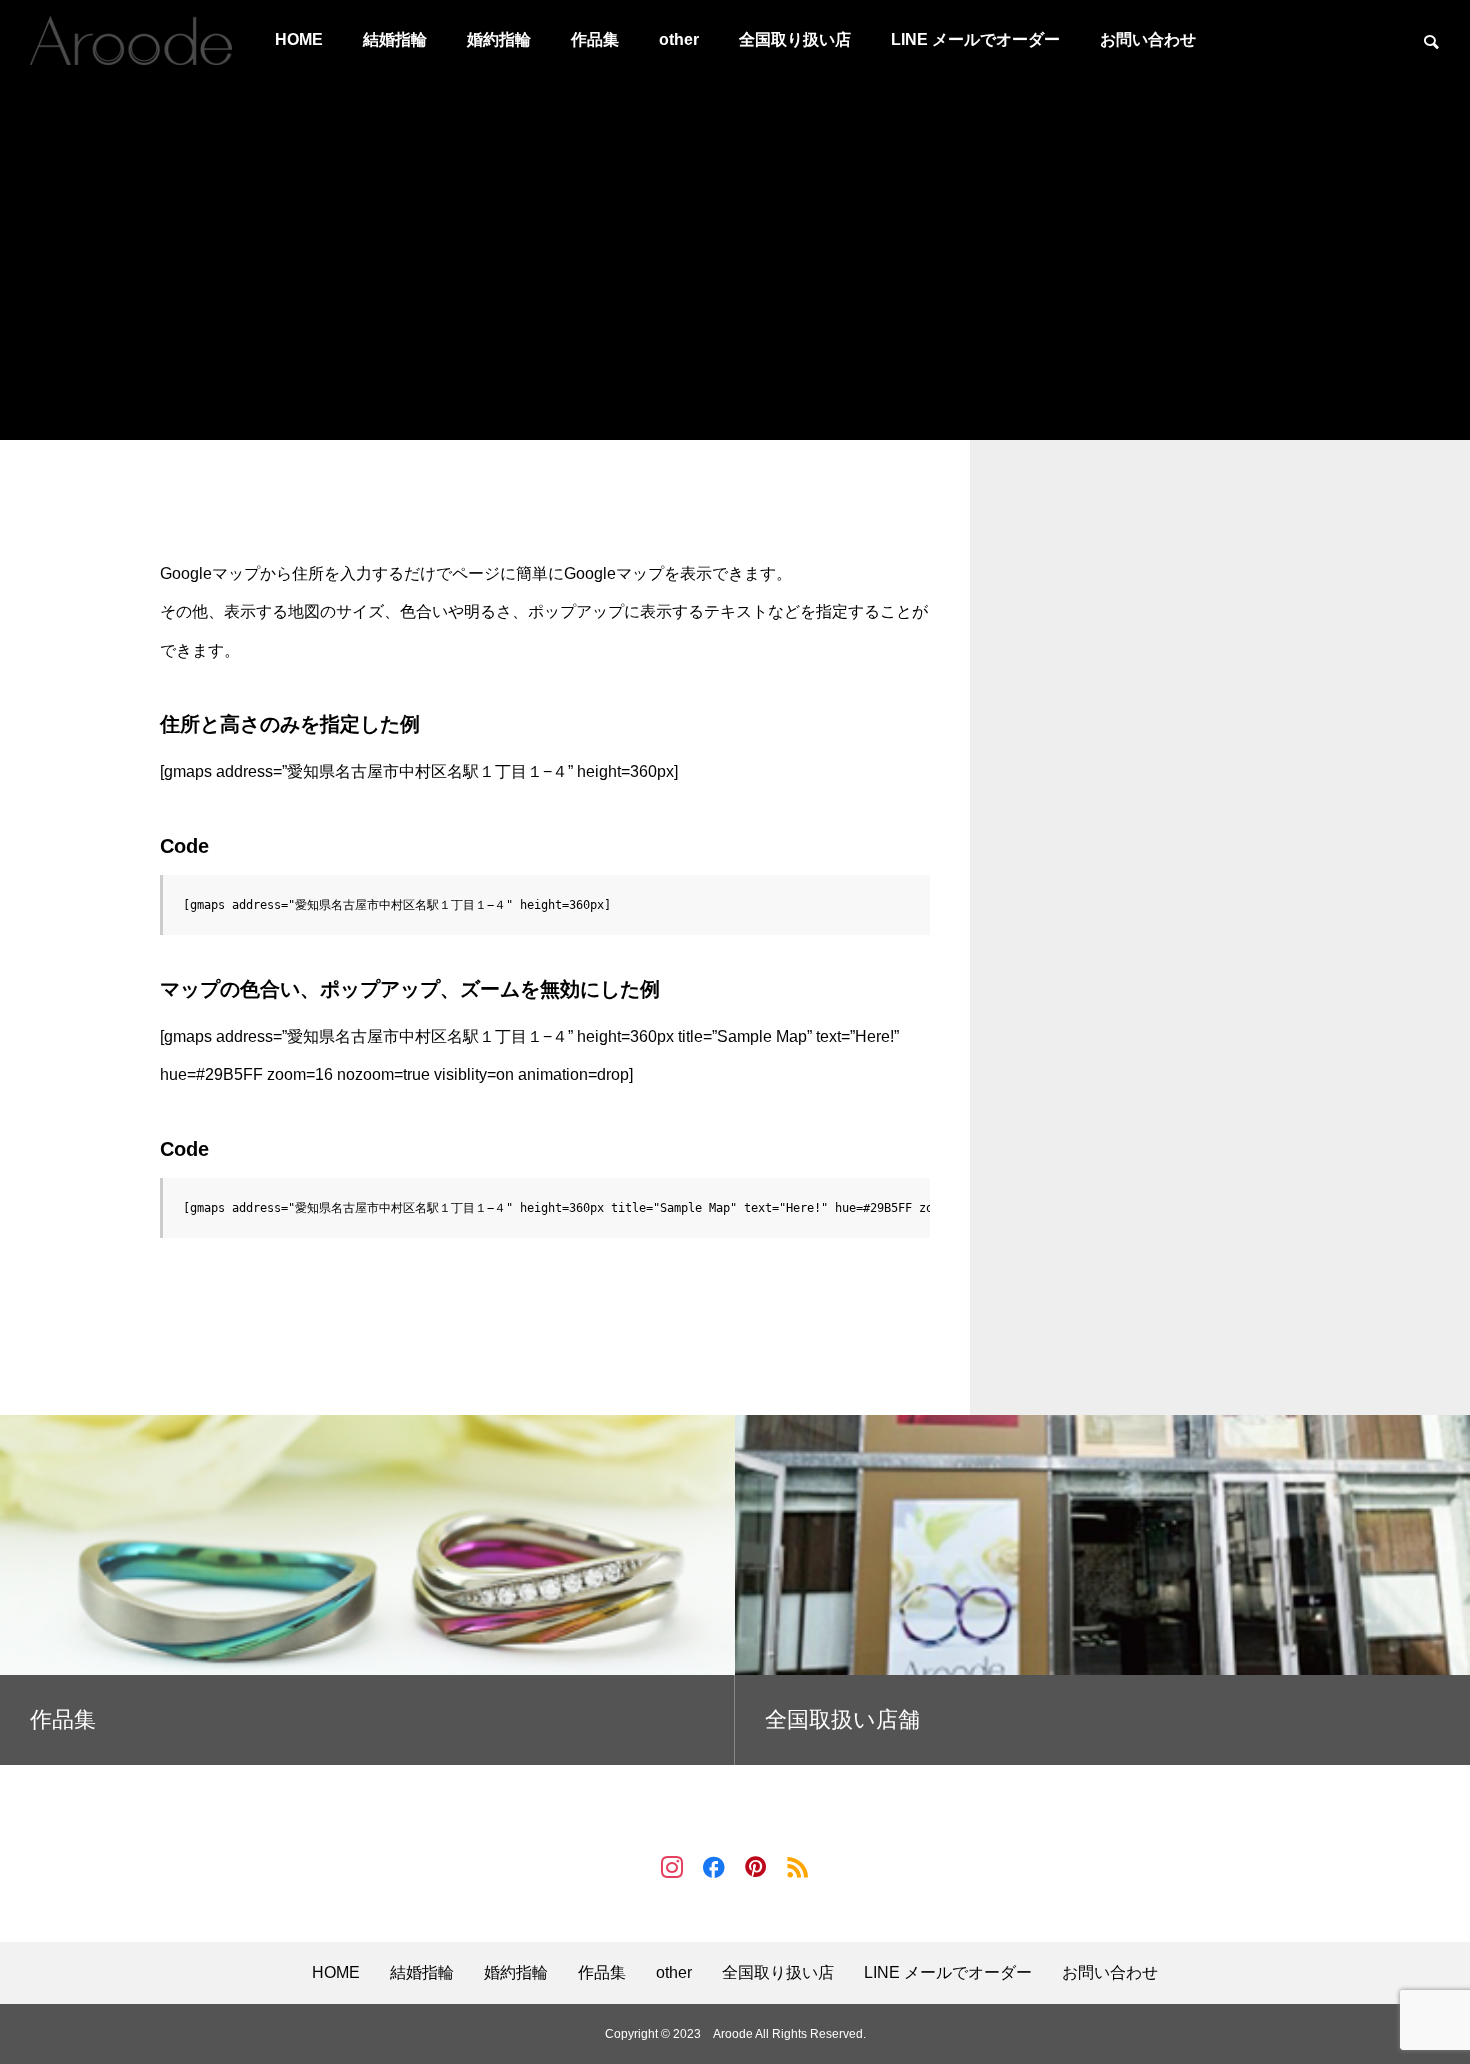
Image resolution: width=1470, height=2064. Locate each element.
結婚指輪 (395, 39)
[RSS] (798, 1866)
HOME (299, 39)
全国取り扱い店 (795, 39)
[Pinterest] (756, 1866)
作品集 (595, 39)
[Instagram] (672, 1866)
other (679, 39)
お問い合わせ (1148, 39)
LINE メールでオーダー (975, 39)
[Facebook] (714, 1866)
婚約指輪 (499, 39)
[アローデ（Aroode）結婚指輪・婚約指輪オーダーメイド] (131, 40)
